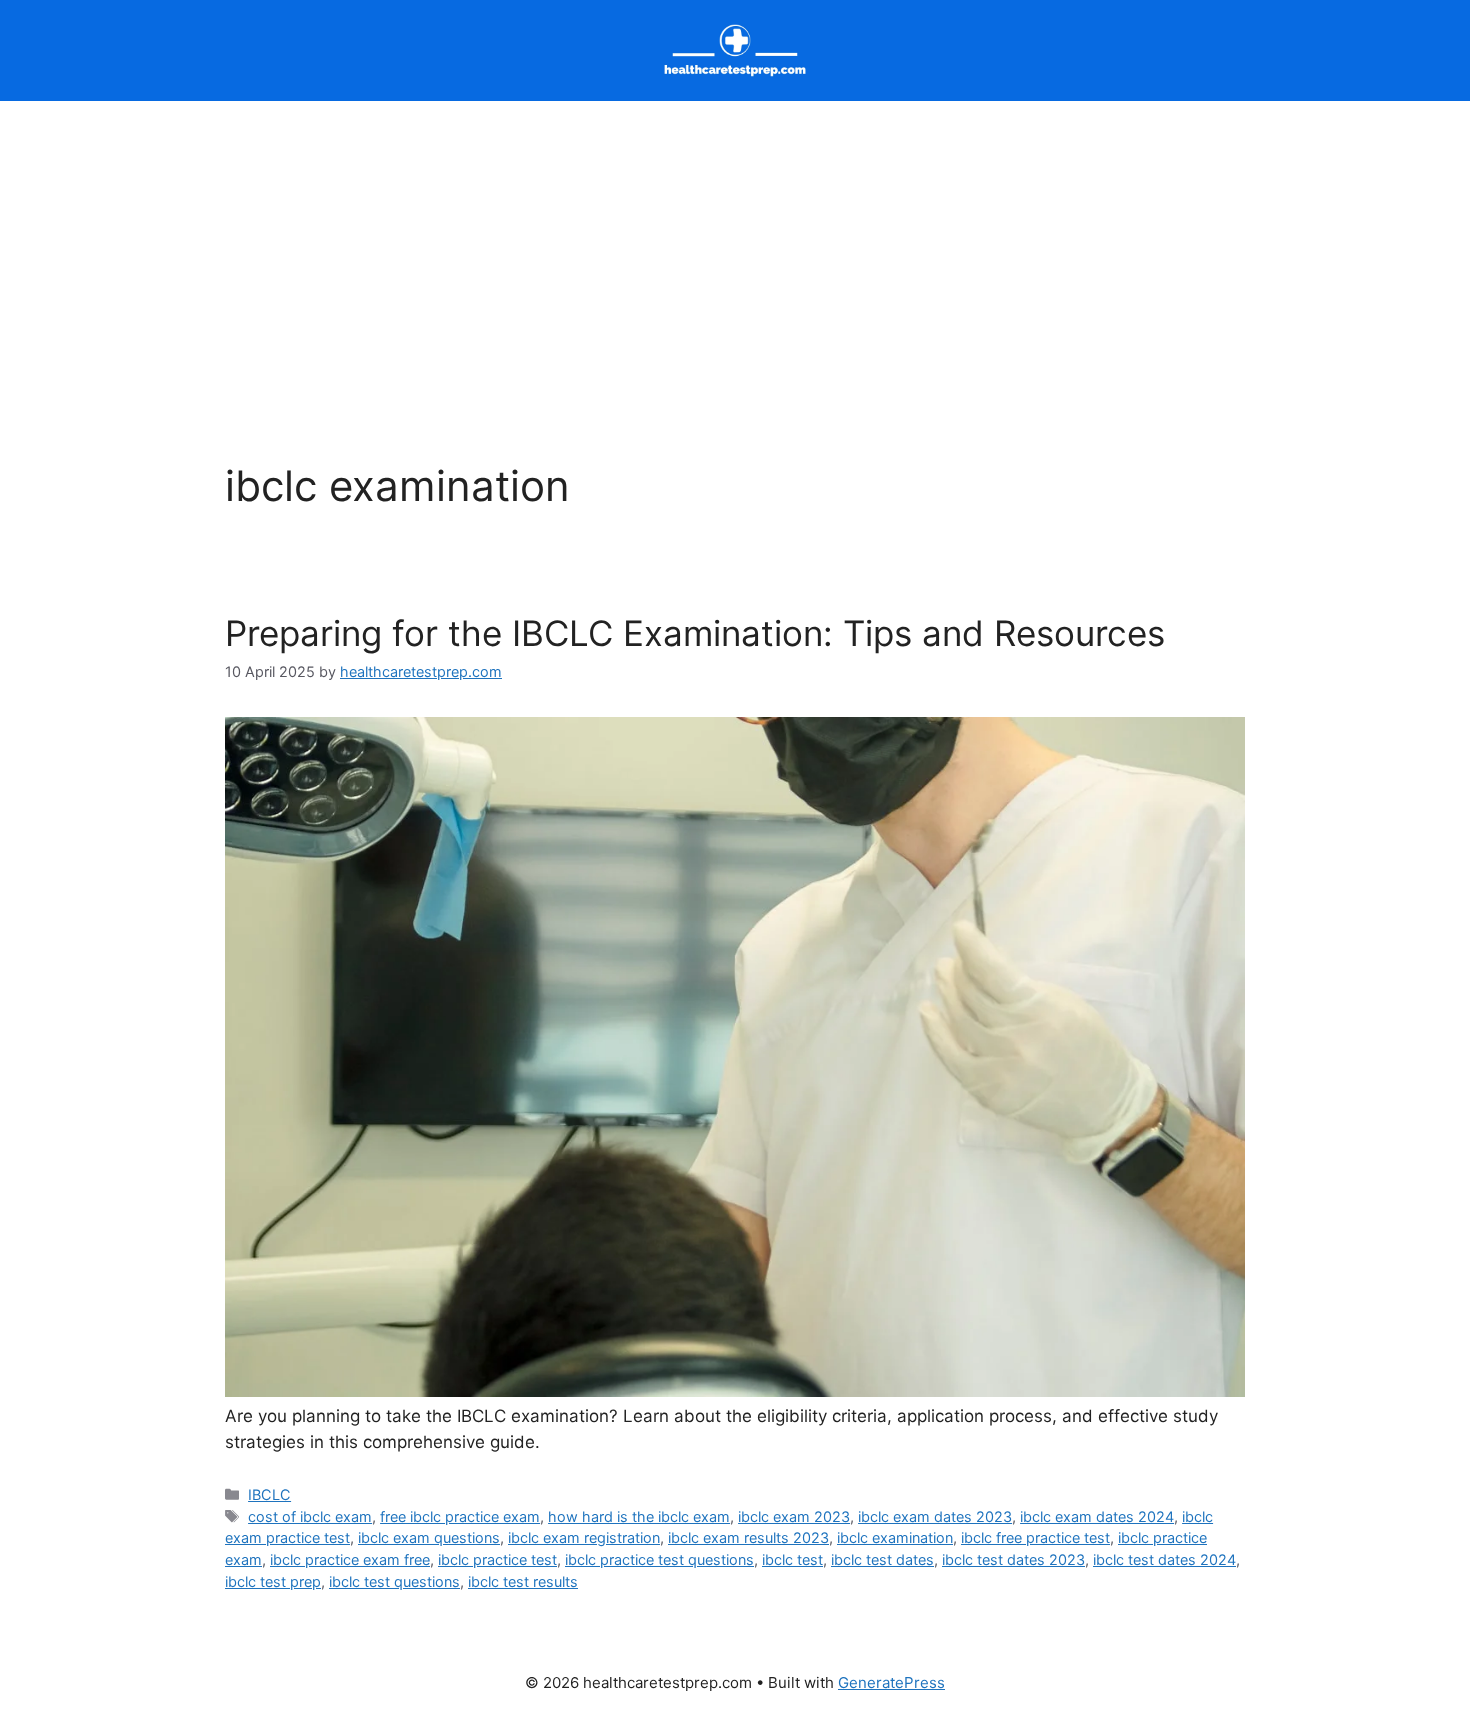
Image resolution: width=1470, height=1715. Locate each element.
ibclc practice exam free (350, 1559)
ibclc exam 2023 (794, 1516)
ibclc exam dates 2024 (1097, 1516)
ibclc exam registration (584, 1537)
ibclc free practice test (1035, 1537)
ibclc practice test (497, 1559)
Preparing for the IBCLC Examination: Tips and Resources (695, 633)
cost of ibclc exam (310, 1516)
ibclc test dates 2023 (1013, 1559)
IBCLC (269, 1494)
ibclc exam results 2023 (748, 1537)
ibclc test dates (882, 1559)
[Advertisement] (735, 251)
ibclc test (792, 1559)
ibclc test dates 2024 (1164, 1559)
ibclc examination (895, 1537)
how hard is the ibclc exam (639, 1516)
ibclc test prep (273, 1581)
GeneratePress (891, 1682)
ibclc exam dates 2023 (935, 1516)
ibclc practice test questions (659, 1559)
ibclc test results (523, 1581)
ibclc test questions (394, 1581)
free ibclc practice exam (460, 1516)
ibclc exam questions (429, 1537)
